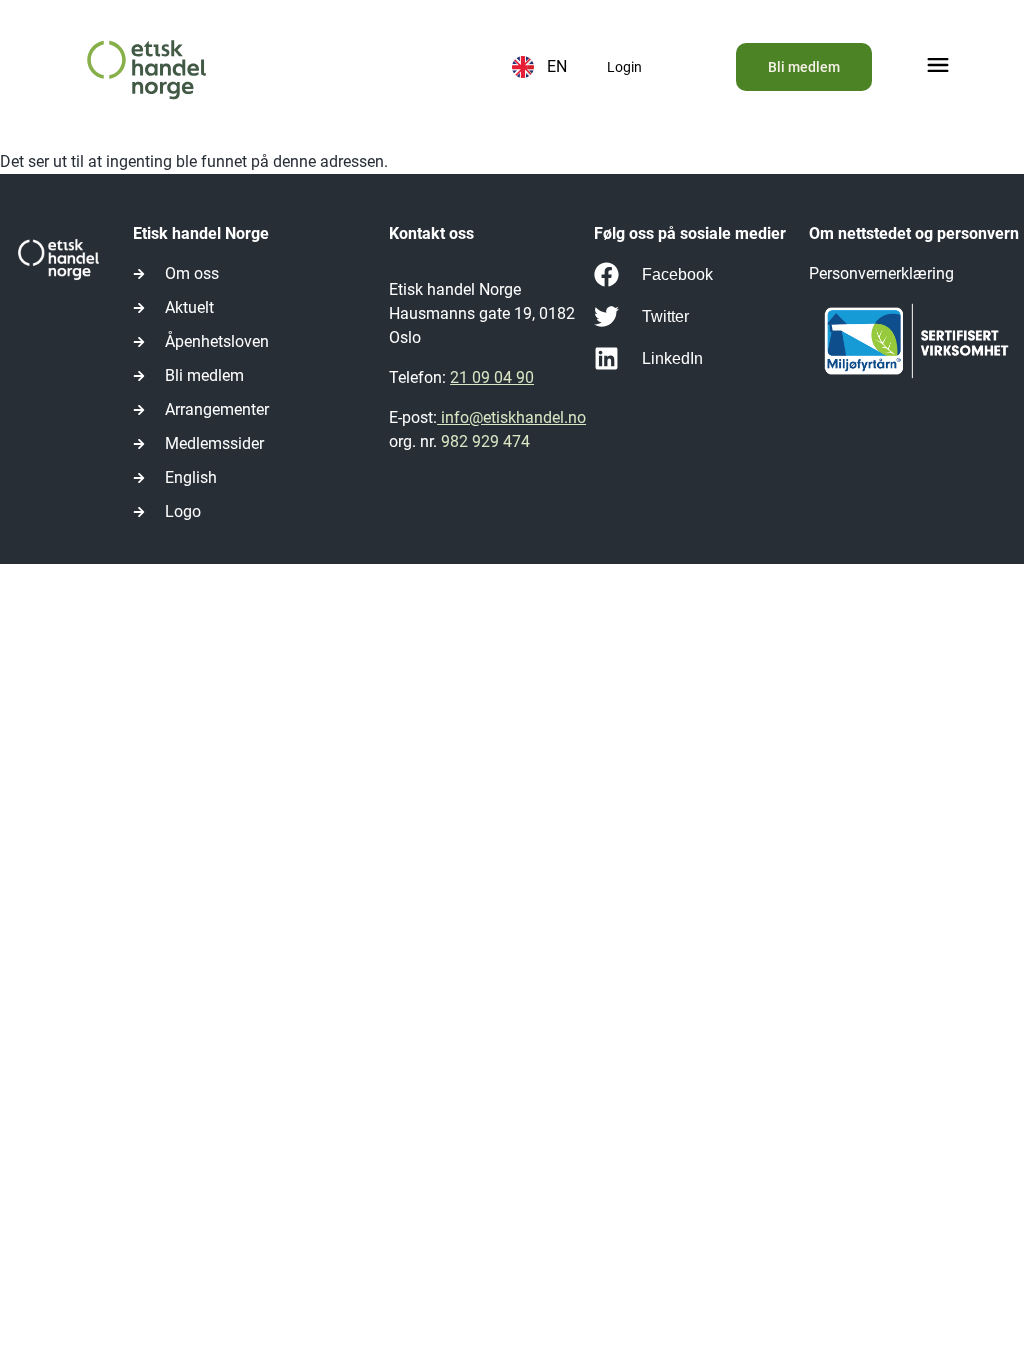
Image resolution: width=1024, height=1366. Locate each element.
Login (624, 67)
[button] (938, 67)
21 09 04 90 (492, 377)
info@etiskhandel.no (511, 417)
